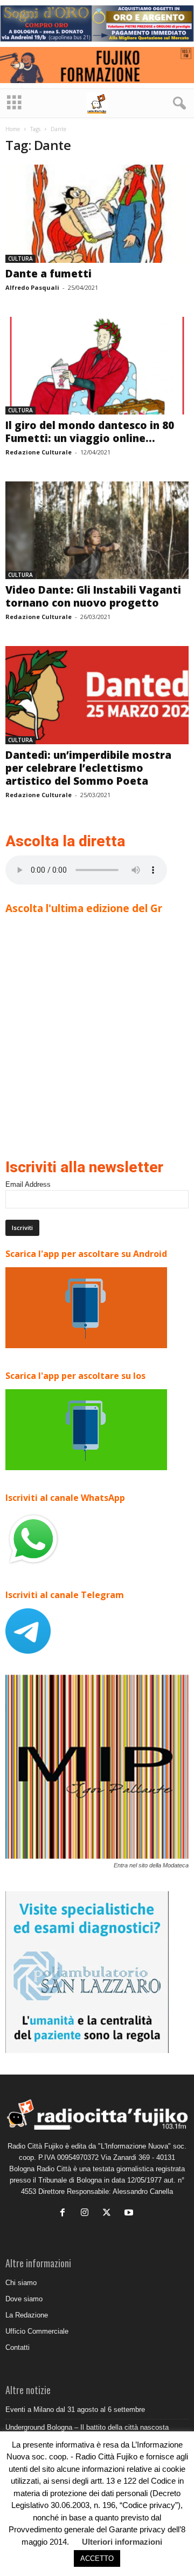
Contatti (18, 2347)
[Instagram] (87, 2214)
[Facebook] (65, 2214)
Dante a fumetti (48, 274)
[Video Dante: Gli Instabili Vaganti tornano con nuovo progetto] (97, 530)
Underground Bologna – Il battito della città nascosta (87, 2427)
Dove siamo (24, 2299)
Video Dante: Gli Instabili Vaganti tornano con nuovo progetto (93, 596)
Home (13, 129)
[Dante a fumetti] (97, 213)
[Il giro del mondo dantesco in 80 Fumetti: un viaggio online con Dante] (97, 366)
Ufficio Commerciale (37, 2331)
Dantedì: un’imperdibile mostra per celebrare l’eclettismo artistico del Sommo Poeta (88, 768)
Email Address (28, 1184)
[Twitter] (109, 2214)
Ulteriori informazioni (122, 2542)
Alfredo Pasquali (32, 287)
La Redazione (27, 2315)
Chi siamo (21, 2283)
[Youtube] (130, 2214)
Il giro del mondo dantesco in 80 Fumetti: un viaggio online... (90, 432)
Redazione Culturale (39, 452)
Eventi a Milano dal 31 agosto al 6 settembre (75, 2410)
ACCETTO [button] (97, 2558)
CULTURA (20, 259)
